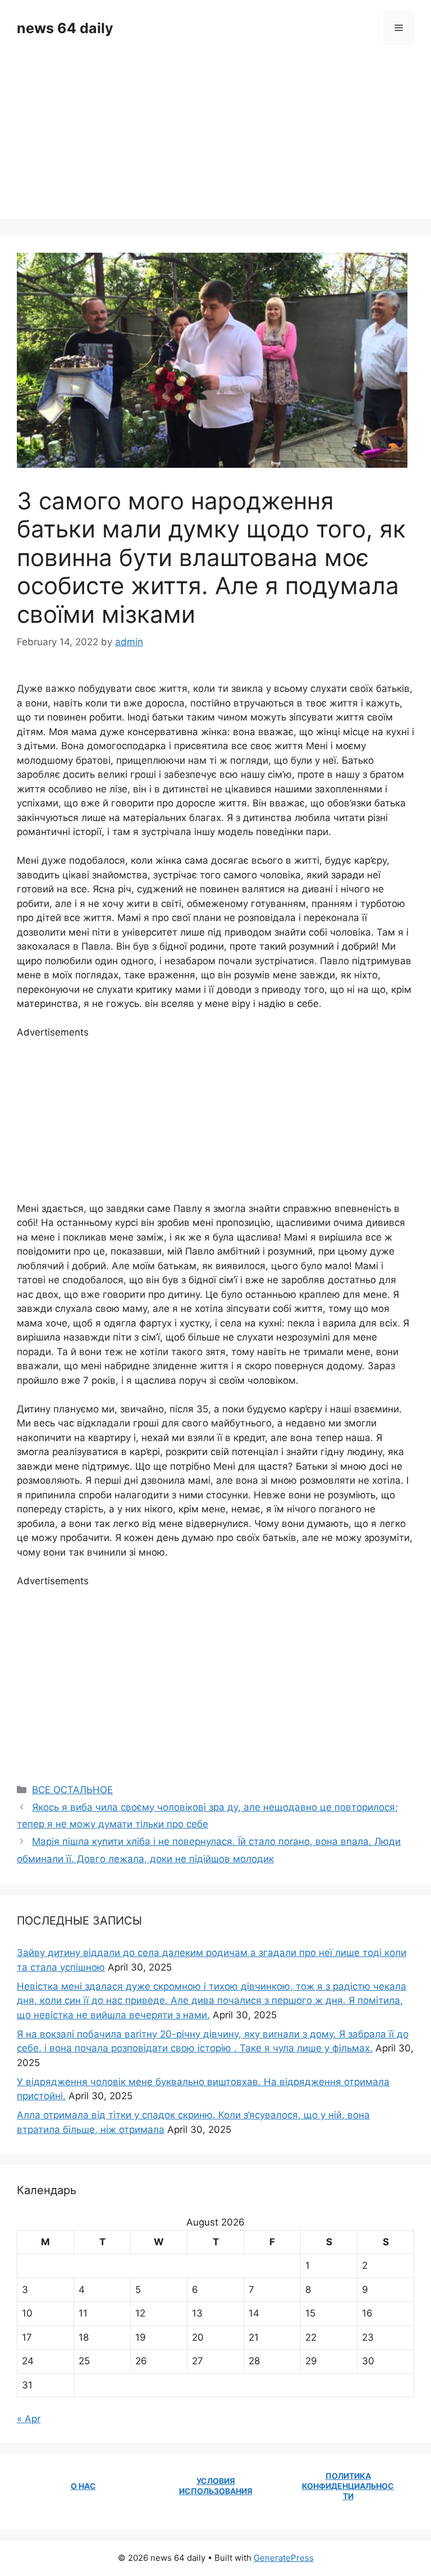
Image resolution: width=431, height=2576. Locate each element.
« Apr (29, 2419)
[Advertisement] (215, 140)
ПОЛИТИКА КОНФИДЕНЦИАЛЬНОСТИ (348, 2486)
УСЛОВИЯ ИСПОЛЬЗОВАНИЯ (216, 2486)
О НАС (83, 2486)
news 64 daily (65, 28)
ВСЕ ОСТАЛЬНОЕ (72, 1790)
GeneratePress (284, 2558)
